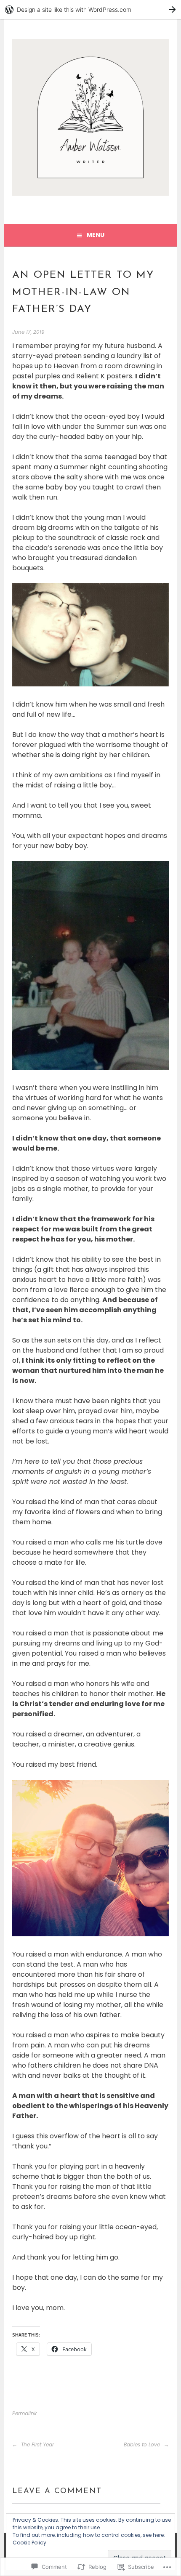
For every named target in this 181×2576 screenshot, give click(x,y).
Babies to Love (143, 2444)
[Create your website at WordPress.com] (90, 9)
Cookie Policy (29, 2543)
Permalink (24, 2413)
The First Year (37, 2444)
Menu (96, 235)
